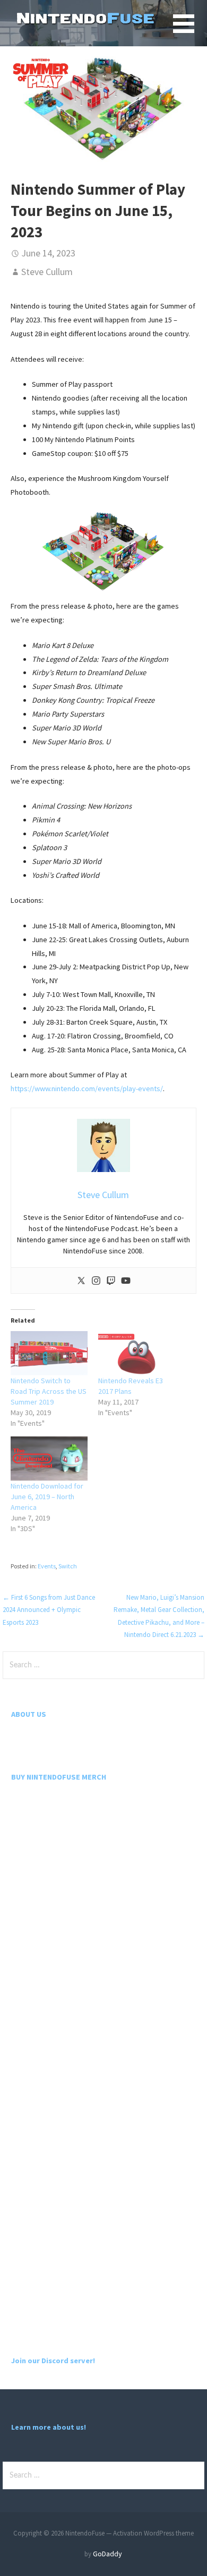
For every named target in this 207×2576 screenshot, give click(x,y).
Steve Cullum (47, 272)
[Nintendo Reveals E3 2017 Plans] (137, 1353)
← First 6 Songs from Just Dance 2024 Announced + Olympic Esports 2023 (49, 1610)
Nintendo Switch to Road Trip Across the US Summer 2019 (49, 1391)
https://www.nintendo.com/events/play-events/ (87, 1088)
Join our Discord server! (53, 2361)
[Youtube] (126, 1281)
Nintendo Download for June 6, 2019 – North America (47, 1497)
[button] (190, 30)
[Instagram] (96, 1281)
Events (47, 1566)
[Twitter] (81, 1281)
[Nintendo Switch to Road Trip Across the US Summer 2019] (49, 1353)
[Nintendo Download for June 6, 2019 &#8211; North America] (49, 1459)
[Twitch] (111, 1281)
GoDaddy (107, 2554)
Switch (68, 1566)
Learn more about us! (49, 2427)
